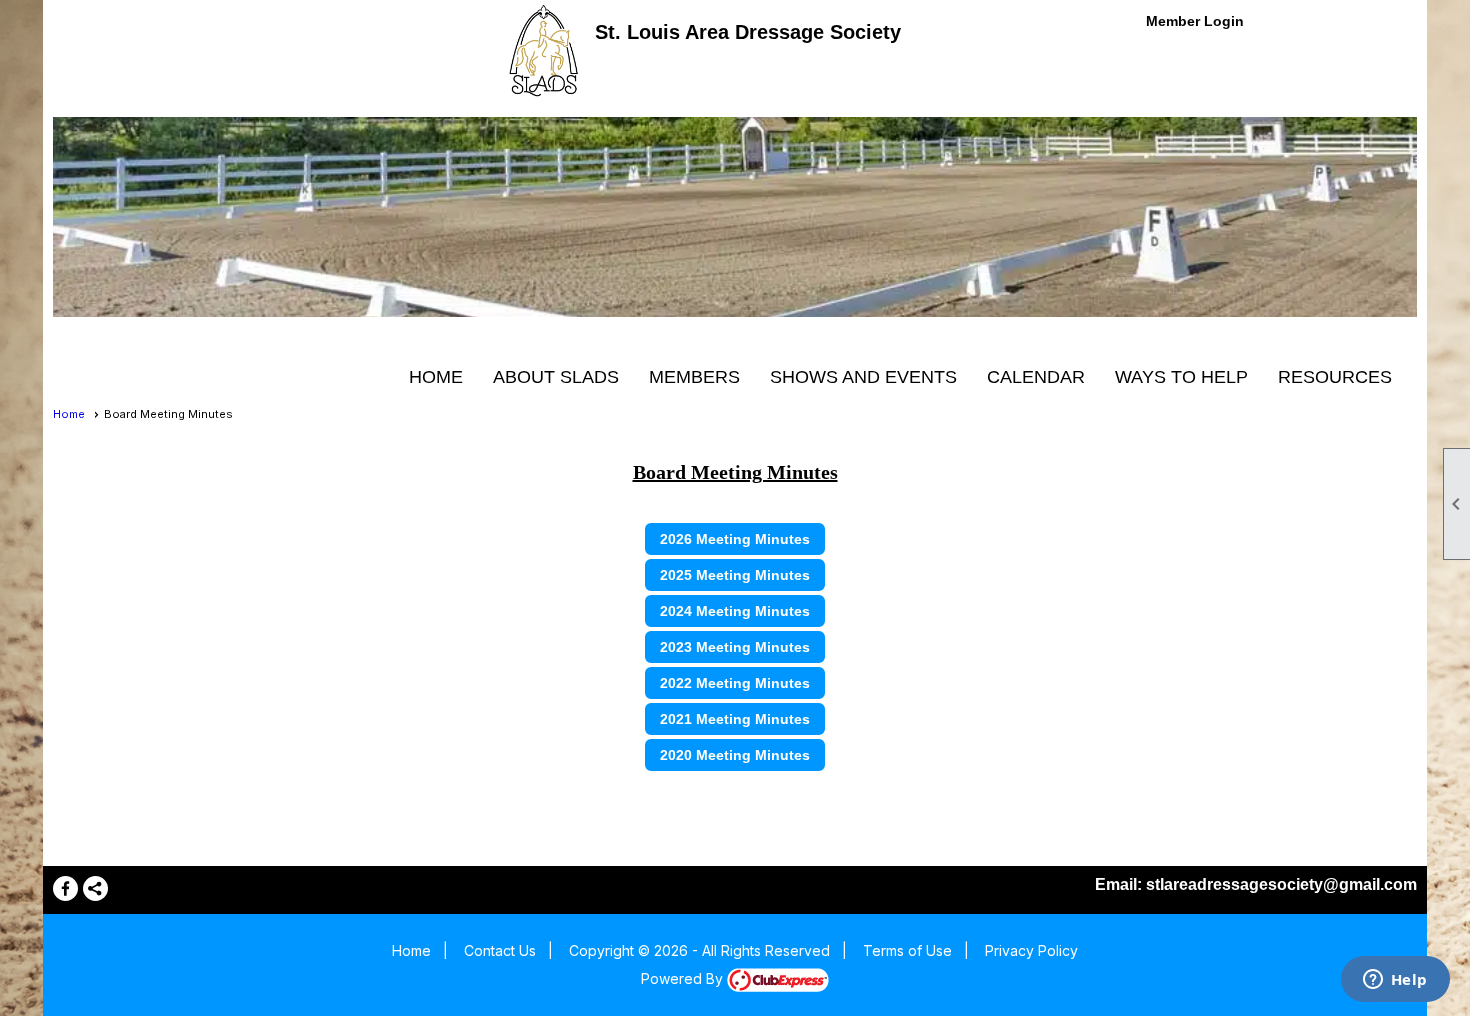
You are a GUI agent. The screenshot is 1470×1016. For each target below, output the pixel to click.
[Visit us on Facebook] (65, 888)
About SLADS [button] (556, 377)
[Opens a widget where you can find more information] (1395, 981)
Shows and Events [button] (863, 377)
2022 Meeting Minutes (735, 683)
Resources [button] (1335, 377)
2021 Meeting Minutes (735, 719)
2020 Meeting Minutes (735, 755)
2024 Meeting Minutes (735, 611)
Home (436, 377)
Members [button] (694, 377)
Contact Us (500, 950)
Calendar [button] (1036, 377)
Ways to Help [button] (1181, 377)
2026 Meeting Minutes (735, 539)
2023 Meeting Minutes (735, 647)
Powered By (684, 978)
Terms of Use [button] (907, 950)
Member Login (1195, 21)
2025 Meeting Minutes (735, 575)
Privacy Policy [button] (1031, 950)
